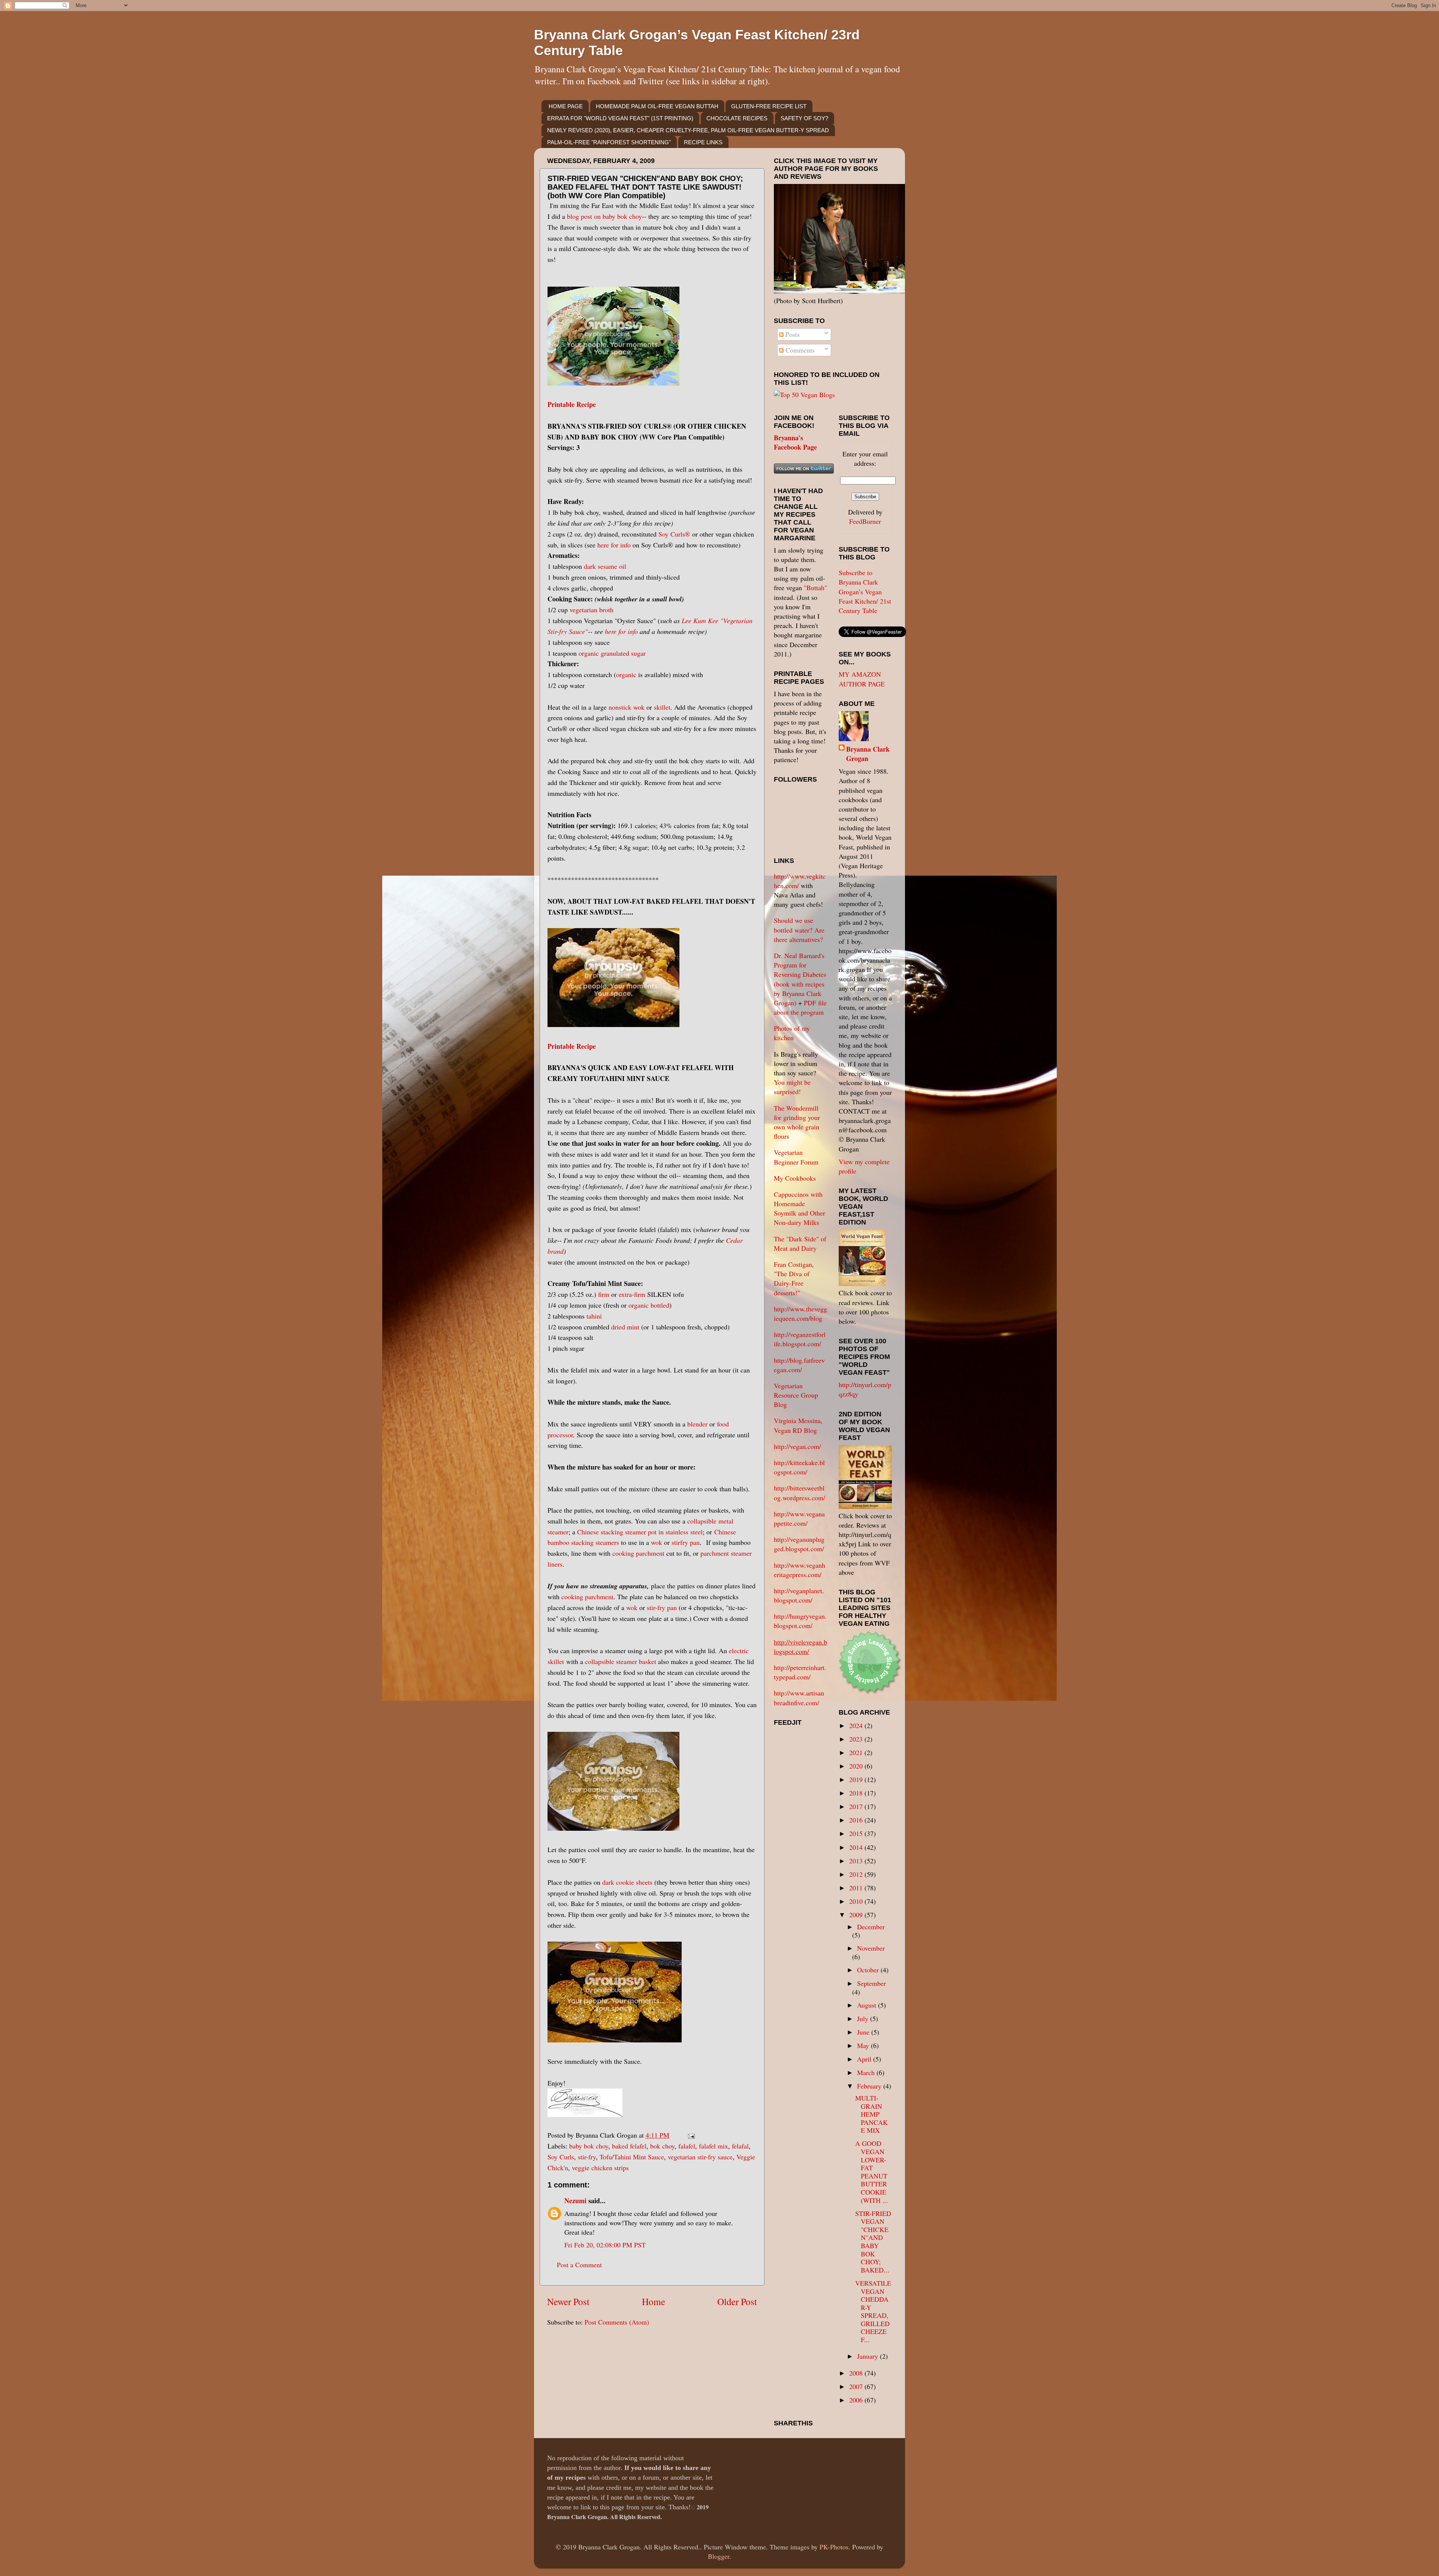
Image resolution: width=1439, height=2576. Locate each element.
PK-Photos (834, 2547)
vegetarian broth (592, 610)
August (868, 2005)
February (870, 2086)
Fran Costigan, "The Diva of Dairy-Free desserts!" (794, 1278)
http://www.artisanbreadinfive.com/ (799, 1698)
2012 (857, 1874)
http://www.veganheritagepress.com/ (800, 1570)
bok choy (662, 2146)
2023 (857, 1739)
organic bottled (649, 1305)
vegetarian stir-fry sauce (700, 2157)
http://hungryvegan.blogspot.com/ (800, 1621)
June (864, 2032)
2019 (857, 1779)
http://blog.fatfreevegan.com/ (799, 1365)
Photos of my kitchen (792, 1033)
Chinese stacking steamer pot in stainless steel (640, 1532)
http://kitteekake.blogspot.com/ (799, 1467)
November (871, 1948)
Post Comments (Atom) (617, 2322)
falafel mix (714, 2146)
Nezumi (575, 2201)
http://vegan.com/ (797, 1446)
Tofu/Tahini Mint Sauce (632, 2157)
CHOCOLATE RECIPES (737, 118)
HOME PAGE (566, 106)
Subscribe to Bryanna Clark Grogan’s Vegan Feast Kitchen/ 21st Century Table (865, 591)
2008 (857, 2373)
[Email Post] (690, 2135)
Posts (792, 334)
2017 (857, 1806)
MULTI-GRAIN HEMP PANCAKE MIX (871, 2114)
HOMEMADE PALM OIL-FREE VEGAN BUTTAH (657, 106)
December (871, 1927)
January (868, 2356)
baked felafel (629, 2146)
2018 (857, 1793)
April (865, 2059)
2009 (857, 1915)
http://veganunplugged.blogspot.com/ (799, 1544)
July (864, 2018)
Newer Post (568, 2301)
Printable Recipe (572, 404)
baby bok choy (589, 2146)
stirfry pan (686, 1542)
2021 (857, 1752)
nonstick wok (627, 707)
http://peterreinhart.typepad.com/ (800, 1672)
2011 (857, 1888)
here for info (614, 545)
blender (697, 1424)
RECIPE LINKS (703, 142)
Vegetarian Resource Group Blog (796, 1395)
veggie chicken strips (600, 2168)
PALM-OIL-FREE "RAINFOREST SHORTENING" (609, 142)
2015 (857, 1833)
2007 (857, 2386)
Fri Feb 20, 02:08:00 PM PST (605, 2245)
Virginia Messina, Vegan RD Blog (798, 1425)
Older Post (737, 2301)
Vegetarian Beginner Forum (796, 1157)
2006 (857, 2400)
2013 (857, 1861)
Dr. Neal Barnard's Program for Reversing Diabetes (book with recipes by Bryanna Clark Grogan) (800, 979)
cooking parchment (639, 1553)
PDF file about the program (800, 1007)
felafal (740, 2146)
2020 (857, 1766)
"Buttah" (815, 588)
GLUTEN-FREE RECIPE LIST (769, 106)
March (867, 2072)
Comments (799, 350)
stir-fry (587, 2157)
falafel (687, 2146)
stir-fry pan (662, 1607)
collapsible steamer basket (621, 1661)
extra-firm (632, 1294)
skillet (662, 707)
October (869, 1970)
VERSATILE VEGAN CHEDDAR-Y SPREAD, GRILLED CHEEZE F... (873, 2311)
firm (604, 1294)
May (864, 2045)
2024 (857, 1725)
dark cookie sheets (627, 1882)
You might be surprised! (792, 1087)
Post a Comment (579, 2265)
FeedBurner (865, 521)
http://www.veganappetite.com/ (799, 1518)
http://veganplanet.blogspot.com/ (799, 1595)
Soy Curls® (674, 534)
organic (626, 674)
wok (657, 1542)
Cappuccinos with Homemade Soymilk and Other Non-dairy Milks (800, 1208)
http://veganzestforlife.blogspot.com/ (800, 1339)
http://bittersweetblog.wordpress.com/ (800, 1493)
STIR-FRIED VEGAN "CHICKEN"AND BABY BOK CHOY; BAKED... (873, 2242)
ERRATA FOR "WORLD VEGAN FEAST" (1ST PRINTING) (620, 118)
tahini (594, 1316)
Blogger (719, 2556)
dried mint (625, 1327)
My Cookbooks (795, 1178)
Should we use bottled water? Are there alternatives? (799, 930)
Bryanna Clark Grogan (868, 754)
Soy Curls (561, 2157)
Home (654, 2301)
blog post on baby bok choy (604, 216)
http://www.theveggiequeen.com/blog (800, 1313)
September (871, 1983)
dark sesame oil (605, 566)
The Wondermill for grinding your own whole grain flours (797, 1122)
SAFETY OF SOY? (804, 118)
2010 (857, 1901)
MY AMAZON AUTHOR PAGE (862, 679)
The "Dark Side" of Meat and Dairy (800, 1243)
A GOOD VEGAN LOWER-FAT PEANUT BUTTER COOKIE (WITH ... (872, 2172)
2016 (857, 1820)
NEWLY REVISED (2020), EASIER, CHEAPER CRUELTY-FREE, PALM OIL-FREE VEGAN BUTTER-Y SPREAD (688, 130)
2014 (857, 1847)
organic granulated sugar (612, 653)
